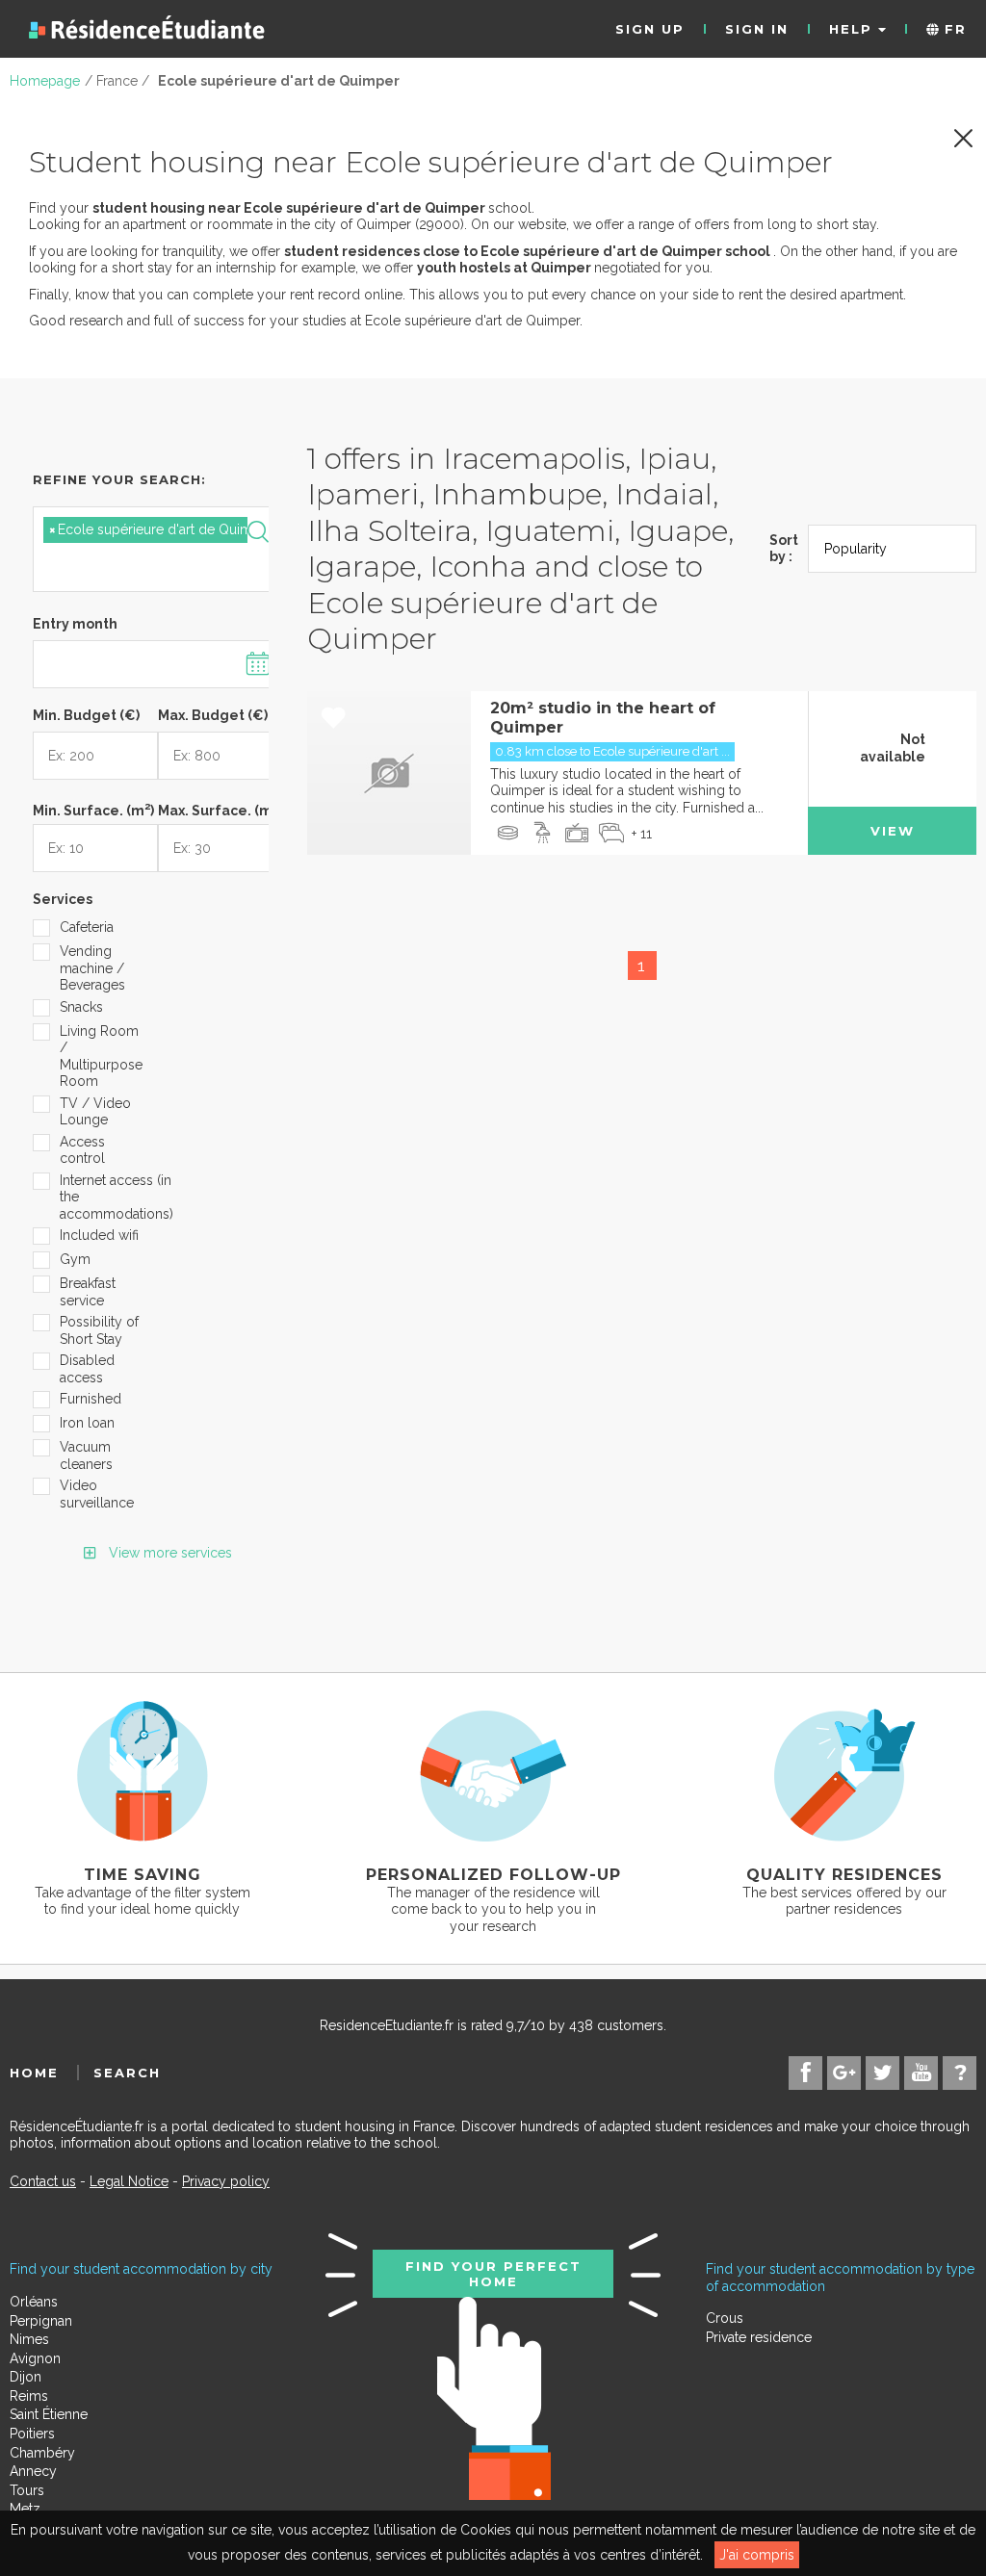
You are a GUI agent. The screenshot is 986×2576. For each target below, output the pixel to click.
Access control (82, 1150)
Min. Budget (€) (86, 715)
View (893, 831)
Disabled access (87, 1369)
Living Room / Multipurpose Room (101, 1056)
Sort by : (784, 549)
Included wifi (99, 1235)
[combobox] (158, 549)
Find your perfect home (493, 2274)
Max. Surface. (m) (220, 809)
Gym (75, 1259)
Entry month (75, 624)
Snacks (81, 1007)
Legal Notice (129, 2181)
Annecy (33, 2471)
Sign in (757, 29)
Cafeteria (87, 927)
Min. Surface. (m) (93, 809)
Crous (725, 2318)
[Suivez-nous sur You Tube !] (921, 2073)
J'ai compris (757, 2555)
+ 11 (642, 834)
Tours (27, 2490)
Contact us (43, 2181)
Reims (29, 2396)
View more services (169, 1553)
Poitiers (32, 2434)
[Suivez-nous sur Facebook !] (805, 2073)
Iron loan (87, 1423)
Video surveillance (97, 1494)
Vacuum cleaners (86, 1455)
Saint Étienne (49, 2414)
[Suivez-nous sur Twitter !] (882, 2073)
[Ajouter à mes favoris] (334, 719)
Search (127, 2073)
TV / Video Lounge (95, 1112)
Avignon (35, 2358)
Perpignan (41, 2321)
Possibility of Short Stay (99, 1330)
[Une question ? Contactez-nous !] (960, 2073)
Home (34, 2073)
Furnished (91, 1399)
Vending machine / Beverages (92, 968)
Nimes (29, 2339)
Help (854, 29)
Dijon (26, 2377)
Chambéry (42, 2453)
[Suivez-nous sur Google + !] (844, 2073)
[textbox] (134, 565)
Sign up (650, 29)
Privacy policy (226, 2181)
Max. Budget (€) (213, 715)
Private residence (759, 2337)
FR (953, 29)
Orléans (34, 2302)
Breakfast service (88, 1292)
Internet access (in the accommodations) (103, 1197)
